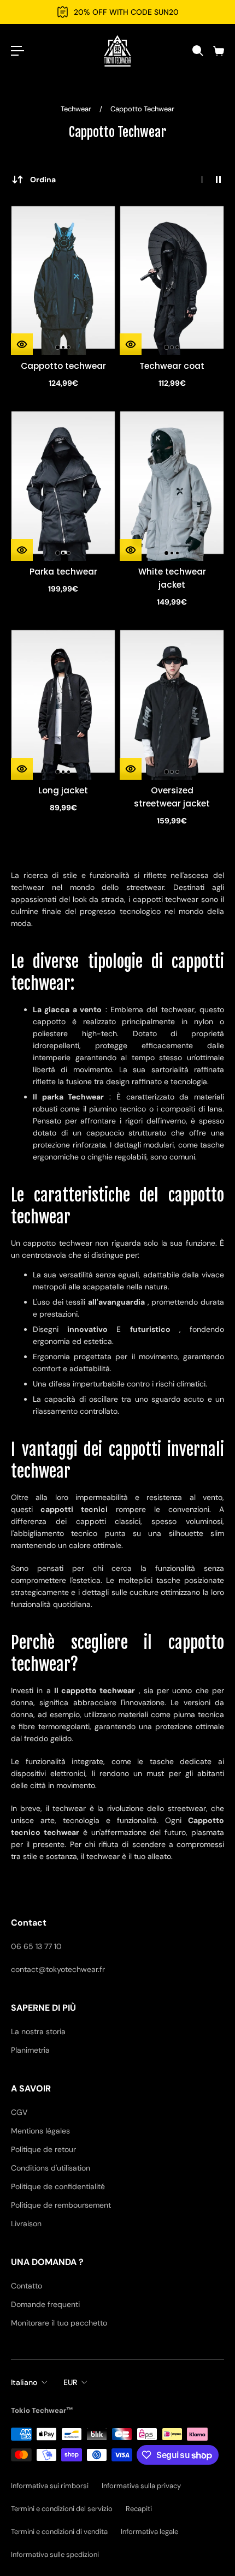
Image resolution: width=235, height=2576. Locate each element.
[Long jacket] (63, 701)
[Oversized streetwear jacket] (172, 701)
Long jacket (63, 790)
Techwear (77, 109)
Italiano (24, 2382)
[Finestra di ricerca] (197, 51)
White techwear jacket (172, 578)
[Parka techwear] (63, 483)
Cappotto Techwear (142, 109)
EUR (70, 2382)
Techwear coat (172, 366)
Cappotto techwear (63, 366)
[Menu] (17, 51)
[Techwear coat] (172, 277)
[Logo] (117, 51)
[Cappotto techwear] (63, 277)
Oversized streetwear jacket (172, 797)
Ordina (43, 180)
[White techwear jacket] (172, 483)
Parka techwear (63, 572)
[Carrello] (218, 51)
